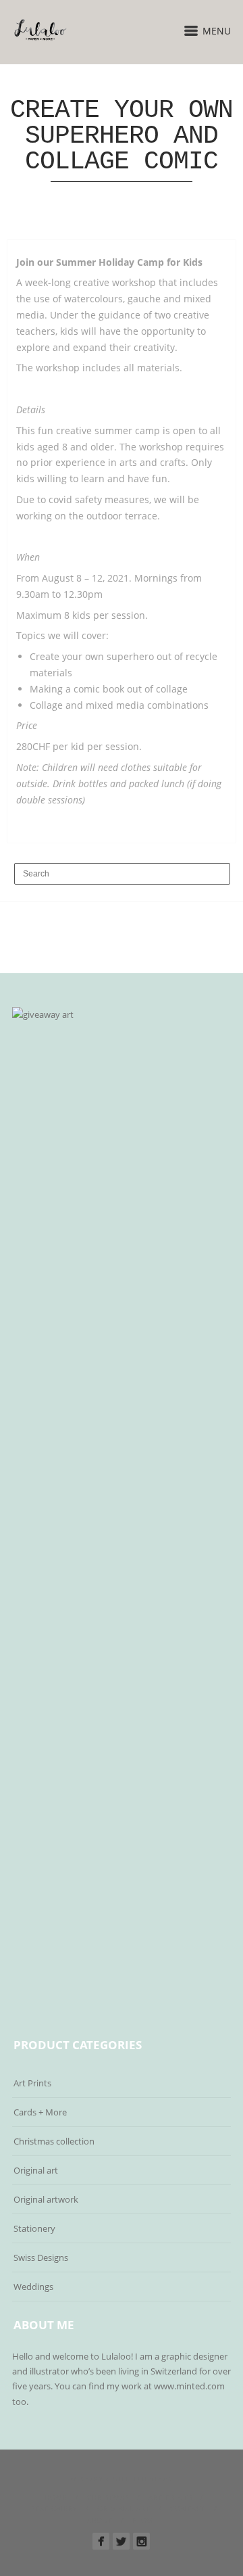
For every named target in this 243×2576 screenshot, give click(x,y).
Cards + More (40, 2112)
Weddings (33, 2287)
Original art (36, 2170)
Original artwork (46, 2199)
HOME (56, 2497)
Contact (188, 2508)
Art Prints (32, 2083)
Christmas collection (54, 2141)
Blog (142, 2520)
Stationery (34, 2228)
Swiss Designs (41, 2257)
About (100, 2520)
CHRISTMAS (108, 2497)
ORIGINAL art (124, 2508)
